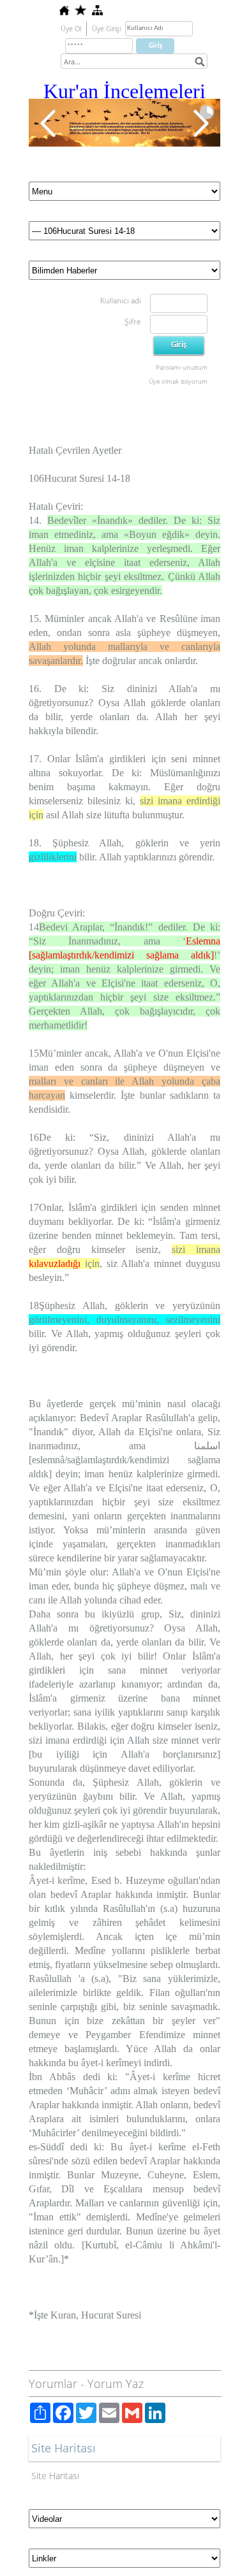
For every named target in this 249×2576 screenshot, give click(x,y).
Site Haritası (55, 2476)
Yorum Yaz (116, 2384)
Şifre (133, 322)
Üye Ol (71, 28)
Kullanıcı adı (121, 300)
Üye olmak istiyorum (178, 381)
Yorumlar (53, 2384)
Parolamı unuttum (182, 367)
